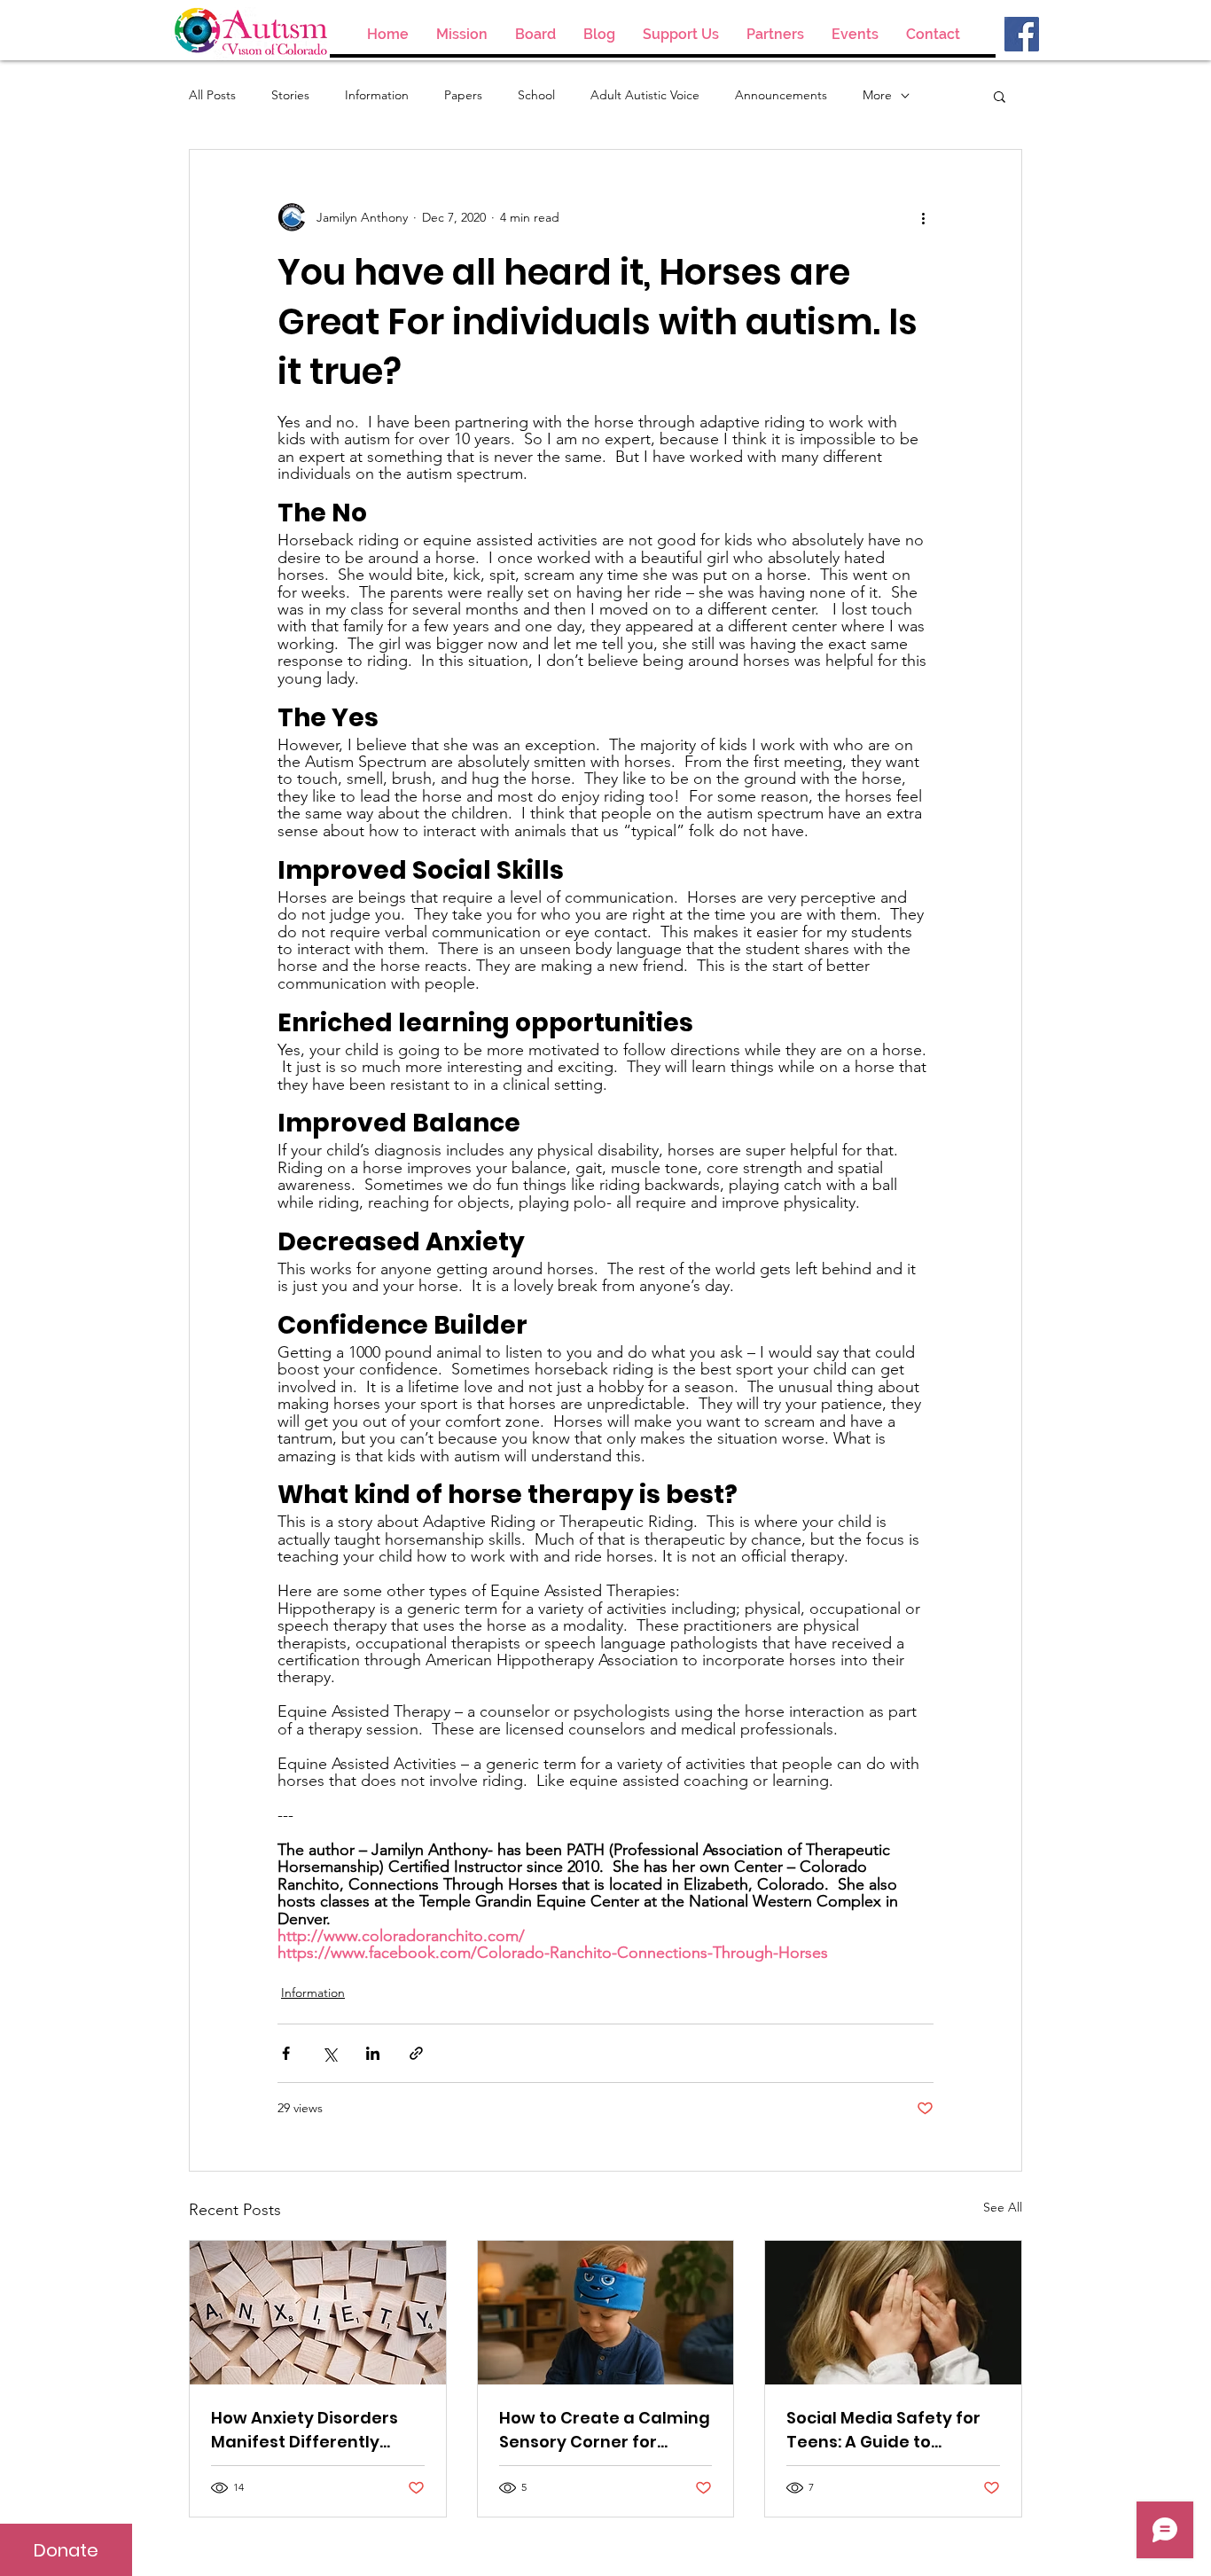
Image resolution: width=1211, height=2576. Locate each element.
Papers (463, 95)
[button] (1000, 96)
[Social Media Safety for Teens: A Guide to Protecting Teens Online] (893, 2313)
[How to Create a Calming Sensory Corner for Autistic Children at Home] (606, 2313)
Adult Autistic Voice (645, 95)
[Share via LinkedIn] (373, 2053)
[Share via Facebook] (286, 2053)
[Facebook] (1022, 34)
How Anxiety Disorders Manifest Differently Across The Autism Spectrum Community (305, 2430)
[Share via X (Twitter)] (329, 2053)
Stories (290, 95)
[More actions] (923, 217)
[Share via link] (416, 2053)
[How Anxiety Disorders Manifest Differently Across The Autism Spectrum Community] (318, 2313)
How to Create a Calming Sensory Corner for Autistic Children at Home (605, 2430)
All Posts (212, 95)
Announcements (781, 95)
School (536, 95)
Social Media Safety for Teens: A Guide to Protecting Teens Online (887, 2430)
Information (377, 95)
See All (1003, 2207)
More (877, 95)
